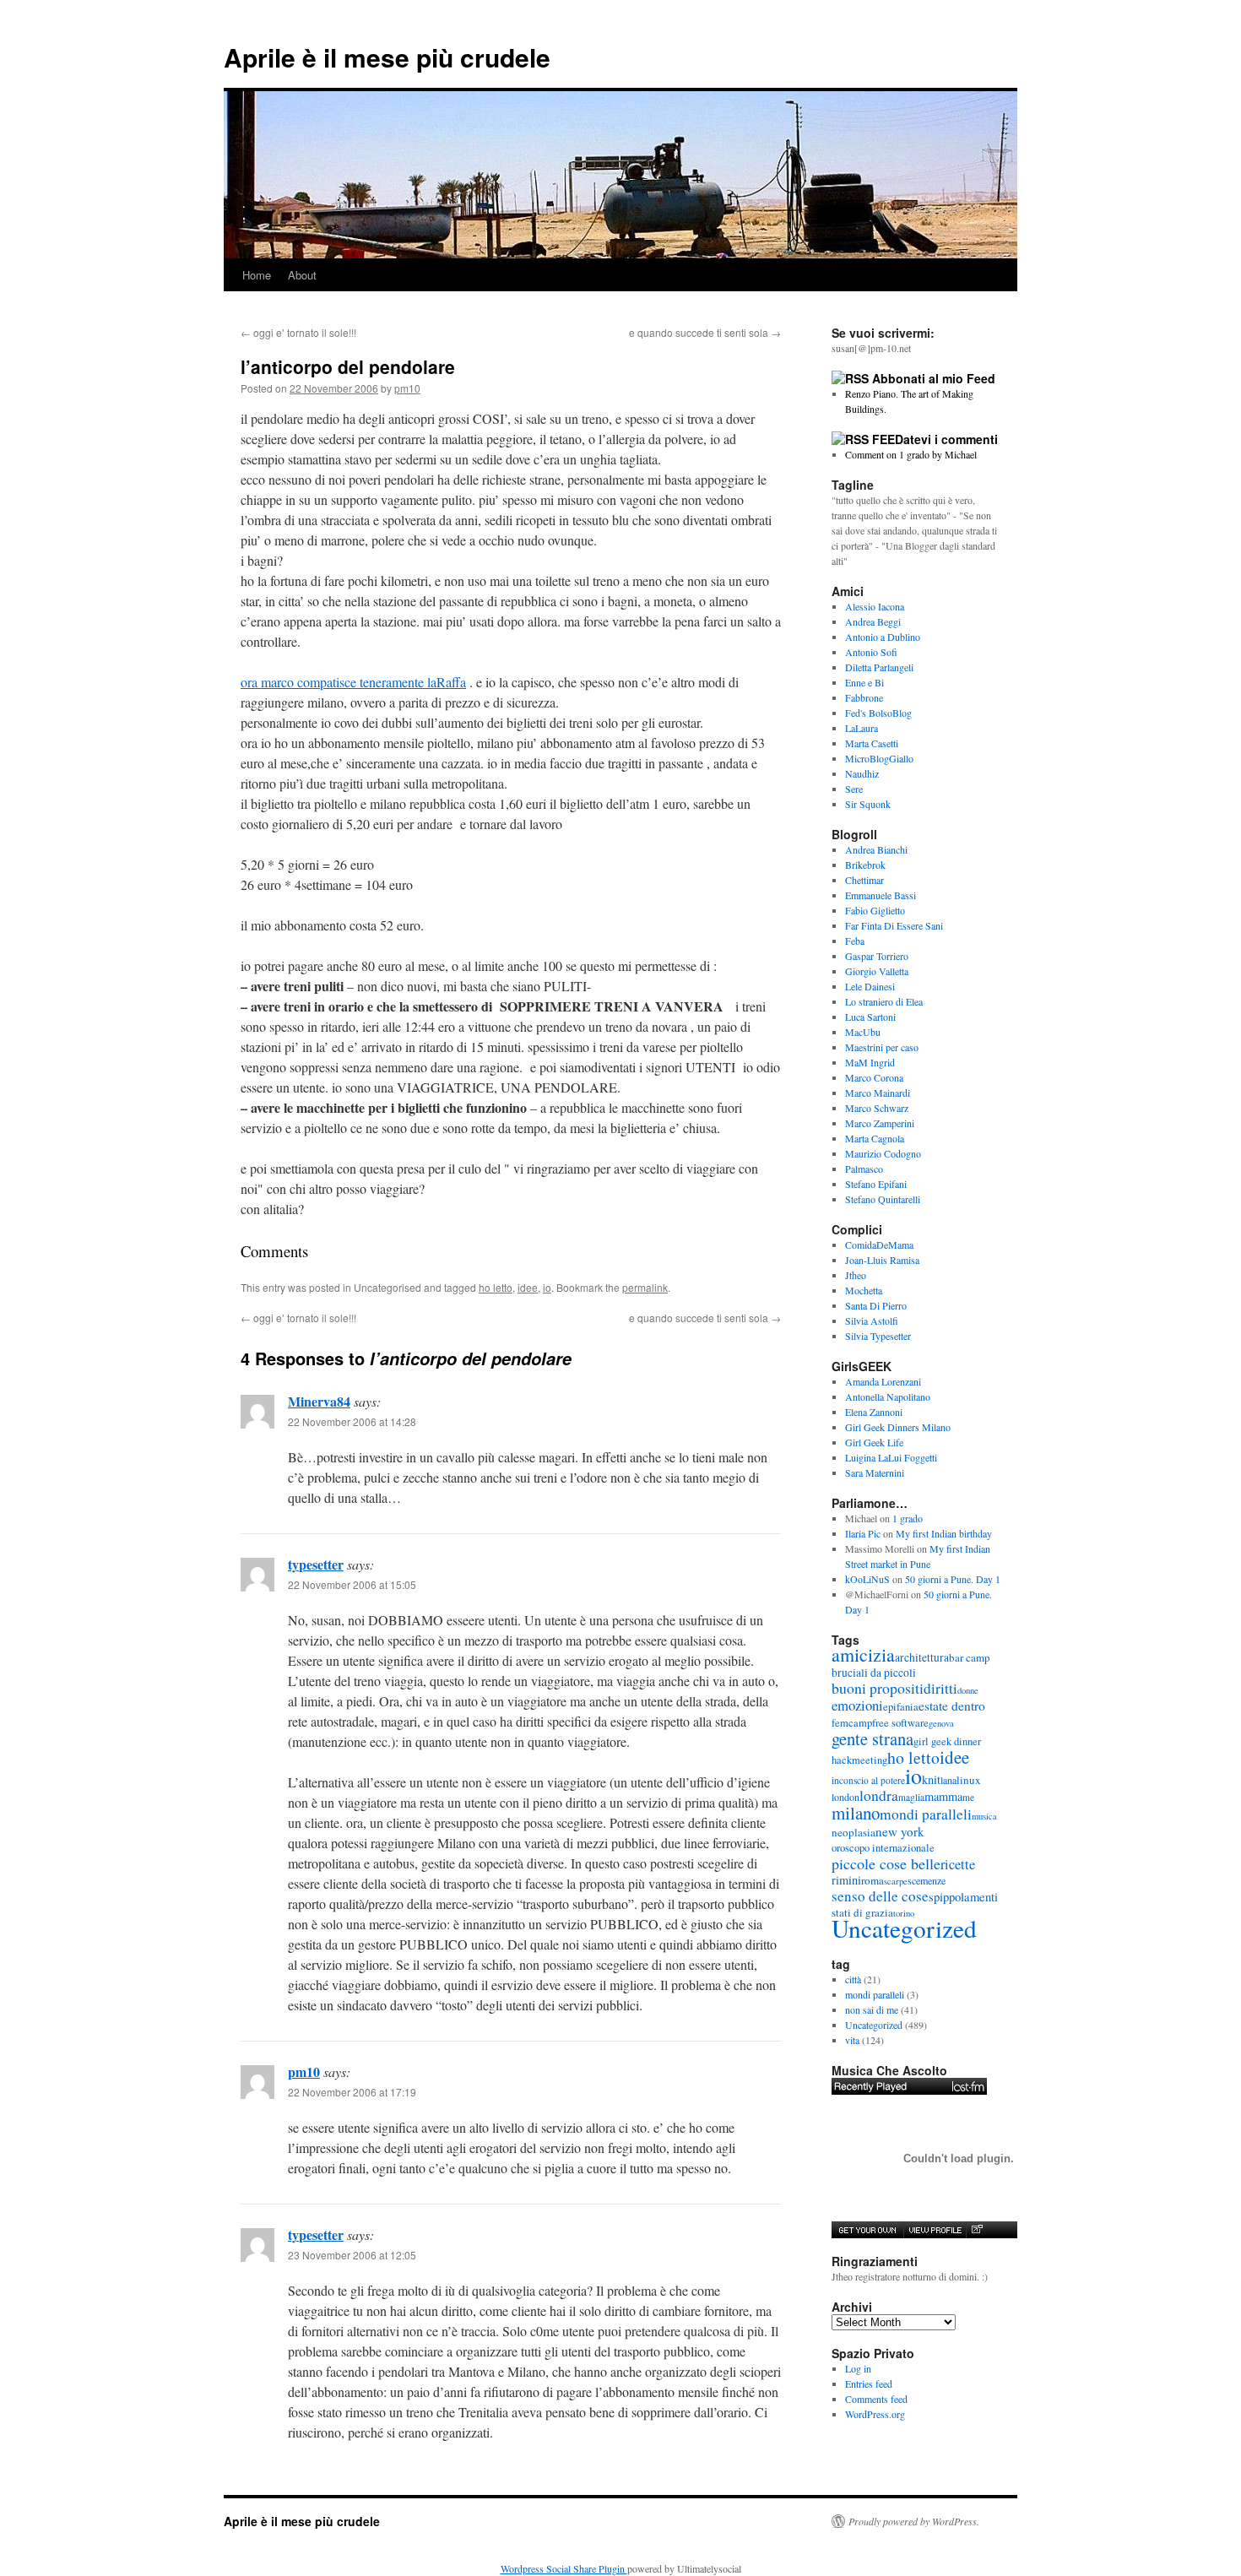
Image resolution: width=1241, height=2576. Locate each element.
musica (984, 1816)
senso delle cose (880, 1896)
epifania (901, 1707)
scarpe (896, 1881)
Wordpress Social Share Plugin (564, 2568)
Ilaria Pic (863, 1533)
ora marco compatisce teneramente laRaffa (353, 682)
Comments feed (876, 2399)
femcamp (852, 1723)
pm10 (407, 388)
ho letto (496, 1287)
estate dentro (952, 1706)
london (845, 1797)
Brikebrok (865, 865)
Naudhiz (862, 773)
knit (931, 1779)
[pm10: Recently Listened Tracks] (909, 2086)
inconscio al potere (868, 1780)
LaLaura (862, 728)
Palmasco (864, 1169)
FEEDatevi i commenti (935, 439)
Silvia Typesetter (878, 1336)
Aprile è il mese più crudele (387, 57)
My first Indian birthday (946, 1533)
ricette (958, 1864)
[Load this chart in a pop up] (976, 2230)
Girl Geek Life (874, 1442)
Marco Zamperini (880, 1123)
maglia (911, 1797)
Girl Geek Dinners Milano (898, 1427)
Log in (858, 2368)
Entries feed (869, 2383)
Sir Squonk (868, 804)
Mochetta (864, 1290)
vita (852, 2040)
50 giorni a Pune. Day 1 (953, 1579)
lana (948, 1780)
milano (856, 1813)
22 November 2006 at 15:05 (352, 1584)
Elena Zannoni (874, 1412)
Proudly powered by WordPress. (914, 2521)
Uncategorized (904, 1928)
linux (969, 1780)
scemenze (927, 1880)
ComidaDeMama (879, 1245)
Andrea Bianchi (876, 849)
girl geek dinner (947, 1741)
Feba (855, 941)
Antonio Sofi (871, 652)
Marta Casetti (872, 743)
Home (257, 275)
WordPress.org (875, 2414)
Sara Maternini (875, 1472)
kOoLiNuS (867, 1579)
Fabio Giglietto (875, 910)
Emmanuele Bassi (881, 895)
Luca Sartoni (870, 1017)
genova (941, 1723)
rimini (846, 1880)
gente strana (872, 1738)
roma (872, 1880)
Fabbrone (864, 697)
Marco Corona (874, 1077)
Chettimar (864, 880)
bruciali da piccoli (874, 1673)
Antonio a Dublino (883, 637)
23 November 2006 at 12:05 (352, 2255)
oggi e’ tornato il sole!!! (298, 332)
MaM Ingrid (870, 1062)
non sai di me (872, 2009)
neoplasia (854, 1832)
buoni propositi (878, 1688)
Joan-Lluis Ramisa (882, 1260)
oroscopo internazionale (883, 1848)
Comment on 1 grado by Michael (911, 454)
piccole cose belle (886, 1863)
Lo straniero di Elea (884, 1001)
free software (900, 1723)
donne (968, 1690)
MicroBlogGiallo (879, 758)
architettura (922, 1657)
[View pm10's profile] (935, 2230)
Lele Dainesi (870, 986)
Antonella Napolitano (888, 1396)
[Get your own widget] (867, 2230)
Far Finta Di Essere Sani (894, 925)
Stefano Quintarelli (883, 1199)
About (302, 275)
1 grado (908, 1518)
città (853, 1979)
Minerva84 (319, 1401)
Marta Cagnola (875, 1138)
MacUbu (863, 1032)
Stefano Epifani (876, 1184)
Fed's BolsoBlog (878, 713)
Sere (854, 789)
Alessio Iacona (875, 606)
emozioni (857, 1705)
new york (900, 1831)
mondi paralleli (926, 1814)
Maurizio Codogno (883, 1153)
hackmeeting (859, 1760)
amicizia (863, 1654)
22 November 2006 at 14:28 (352, 1421)
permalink (645, 1287)
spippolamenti (963, 1897)
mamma (943, 1796)
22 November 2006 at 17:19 (352, 2092)
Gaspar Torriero (877, 956)
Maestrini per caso (882, 1047)
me (968, 1797)
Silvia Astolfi (872, 1321)
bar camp (970, 1657)
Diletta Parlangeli (879, 667)
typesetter (316, 1564)
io (547, 1287)
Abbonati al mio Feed (934, 378)
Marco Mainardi (878, 1093)
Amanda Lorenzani (883, 1381)
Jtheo (856, 1275)
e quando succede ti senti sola (705, 332)
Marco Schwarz (877, 1108)
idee (528, 1287)
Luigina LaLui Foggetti (891, 1457)
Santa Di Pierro (876, 1305)
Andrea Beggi (873, 621)
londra (879, 1795)
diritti (940, 1688)
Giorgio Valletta (877, 971)
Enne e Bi (864, 682)
